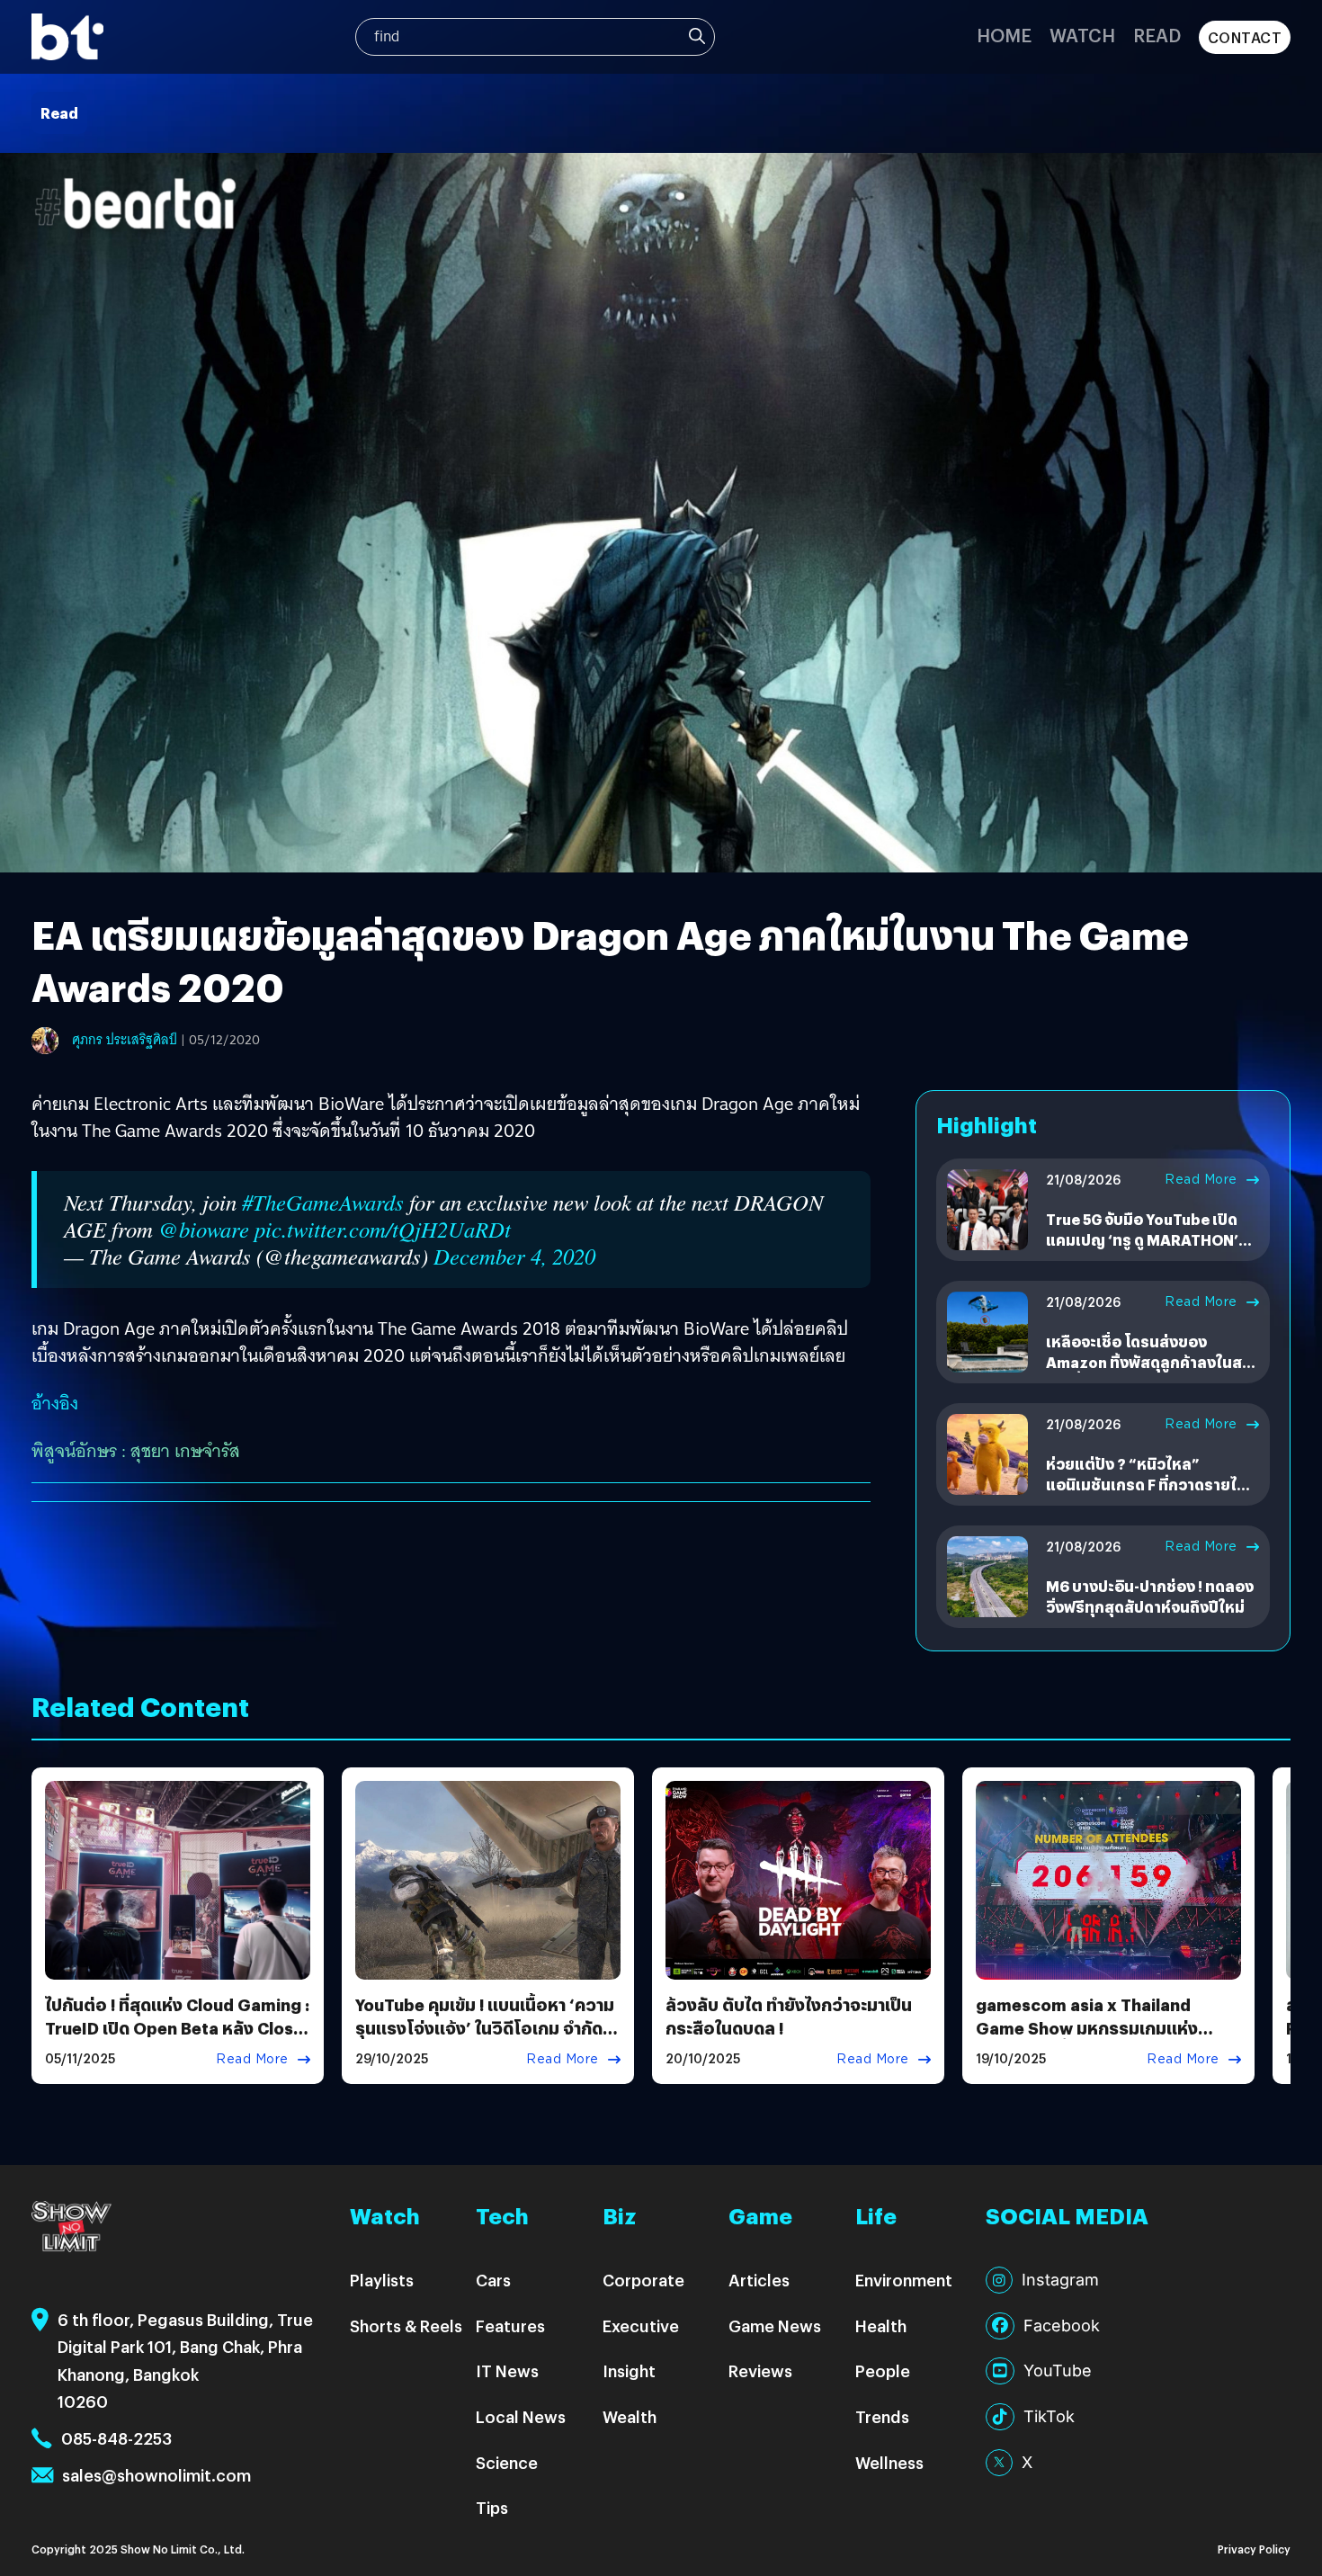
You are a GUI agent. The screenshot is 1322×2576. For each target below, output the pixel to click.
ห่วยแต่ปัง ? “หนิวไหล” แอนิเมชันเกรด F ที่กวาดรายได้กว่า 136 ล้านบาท (1146, 1484)
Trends (882, 2416)
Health (881, 2326)
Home (1004, 35)
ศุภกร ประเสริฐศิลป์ (125, 1040)
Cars (493, 2280)
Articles (759, 2280)
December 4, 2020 (514, 1256)
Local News (521, 2416)
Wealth (630, 2416)
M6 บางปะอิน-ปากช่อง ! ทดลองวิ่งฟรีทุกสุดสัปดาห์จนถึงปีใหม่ (1150, 1596)
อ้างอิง (55, 1403)
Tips (492, 2507)
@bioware (204, 1229)
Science (507, 2462)
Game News (775, 2326)
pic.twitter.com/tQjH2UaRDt (383, 1229)
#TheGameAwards (323, 1202)
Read (1157, 35)
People (883, 2370)
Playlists (382, 2280)
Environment (904, 2280)
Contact (1245, 37)
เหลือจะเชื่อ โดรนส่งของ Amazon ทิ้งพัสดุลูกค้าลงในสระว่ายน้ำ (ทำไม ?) (1152, 1362)
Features (510, 2326)
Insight (629, 2370)
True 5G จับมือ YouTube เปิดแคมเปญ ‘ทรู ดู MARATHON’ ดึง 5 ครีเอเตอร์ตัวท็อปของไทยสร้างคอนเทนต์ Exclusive (1149, 1249)
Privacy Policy (1254, 2549)
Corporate (643, 2280)
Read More (1201, 1179)
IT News (507, 2370)
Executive (641, 2326)
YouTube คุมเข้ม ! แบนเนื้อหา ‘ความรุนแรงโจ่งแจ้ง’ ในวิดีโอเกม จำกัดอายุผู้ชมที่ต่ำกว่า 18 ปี (485, 2027)
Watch (1082, 35)
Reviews (760, 2370)
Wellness (889, 2462)
